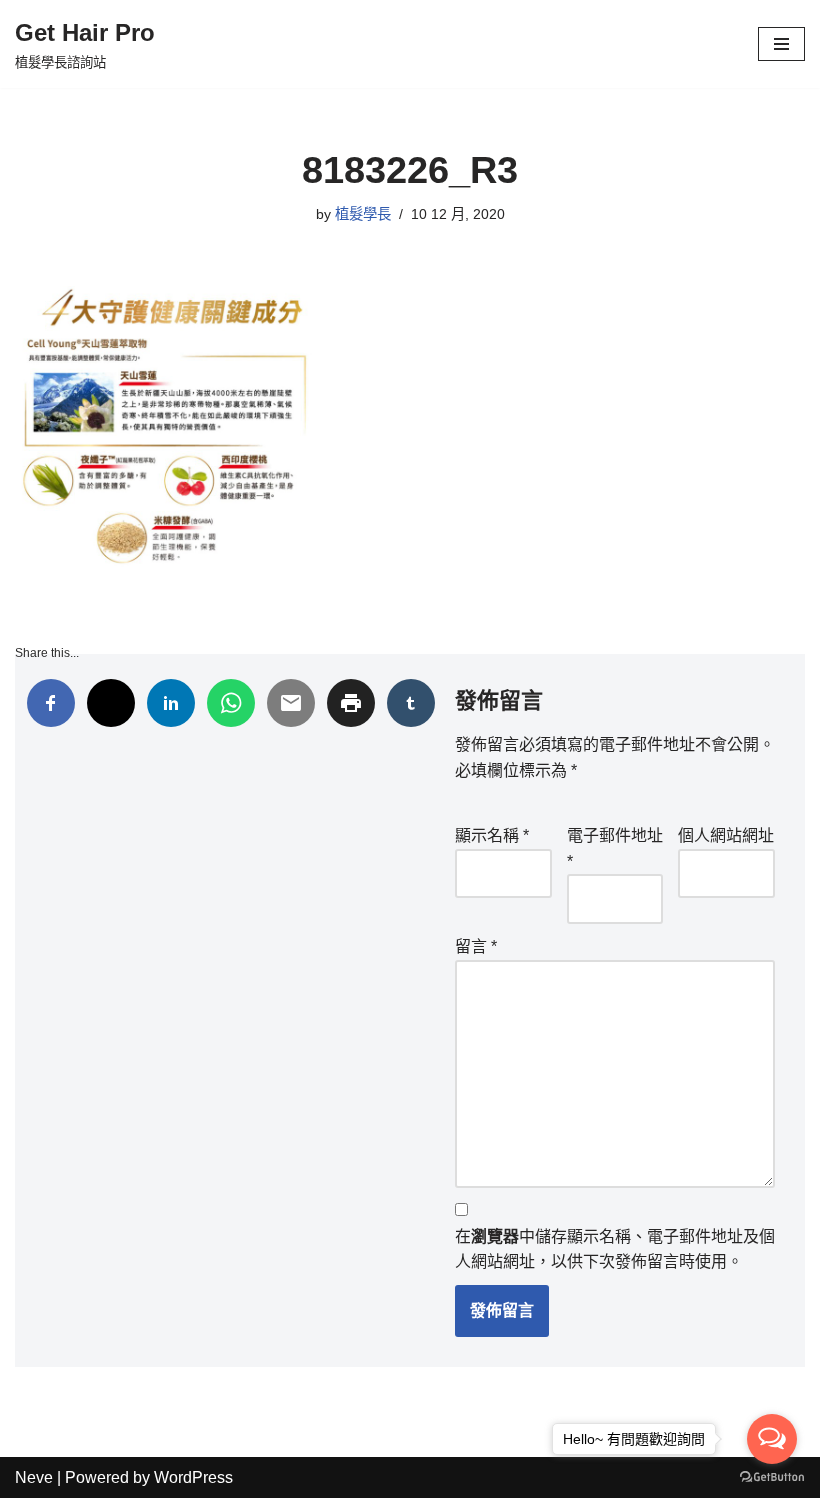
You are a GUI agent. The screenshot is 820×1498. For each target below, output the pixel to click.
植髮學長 (363, 214)
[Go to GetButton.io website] (772, 1477)
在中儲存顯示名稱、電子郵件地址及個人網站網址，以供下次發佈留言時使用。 (615, 1249)
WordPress (193, 1477)
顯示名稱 (492, 835)
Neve (34, 1477)
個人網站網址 (726, 835)
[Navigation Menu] (781, 44)
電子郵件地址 (615, 848)
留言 (476, 946)
